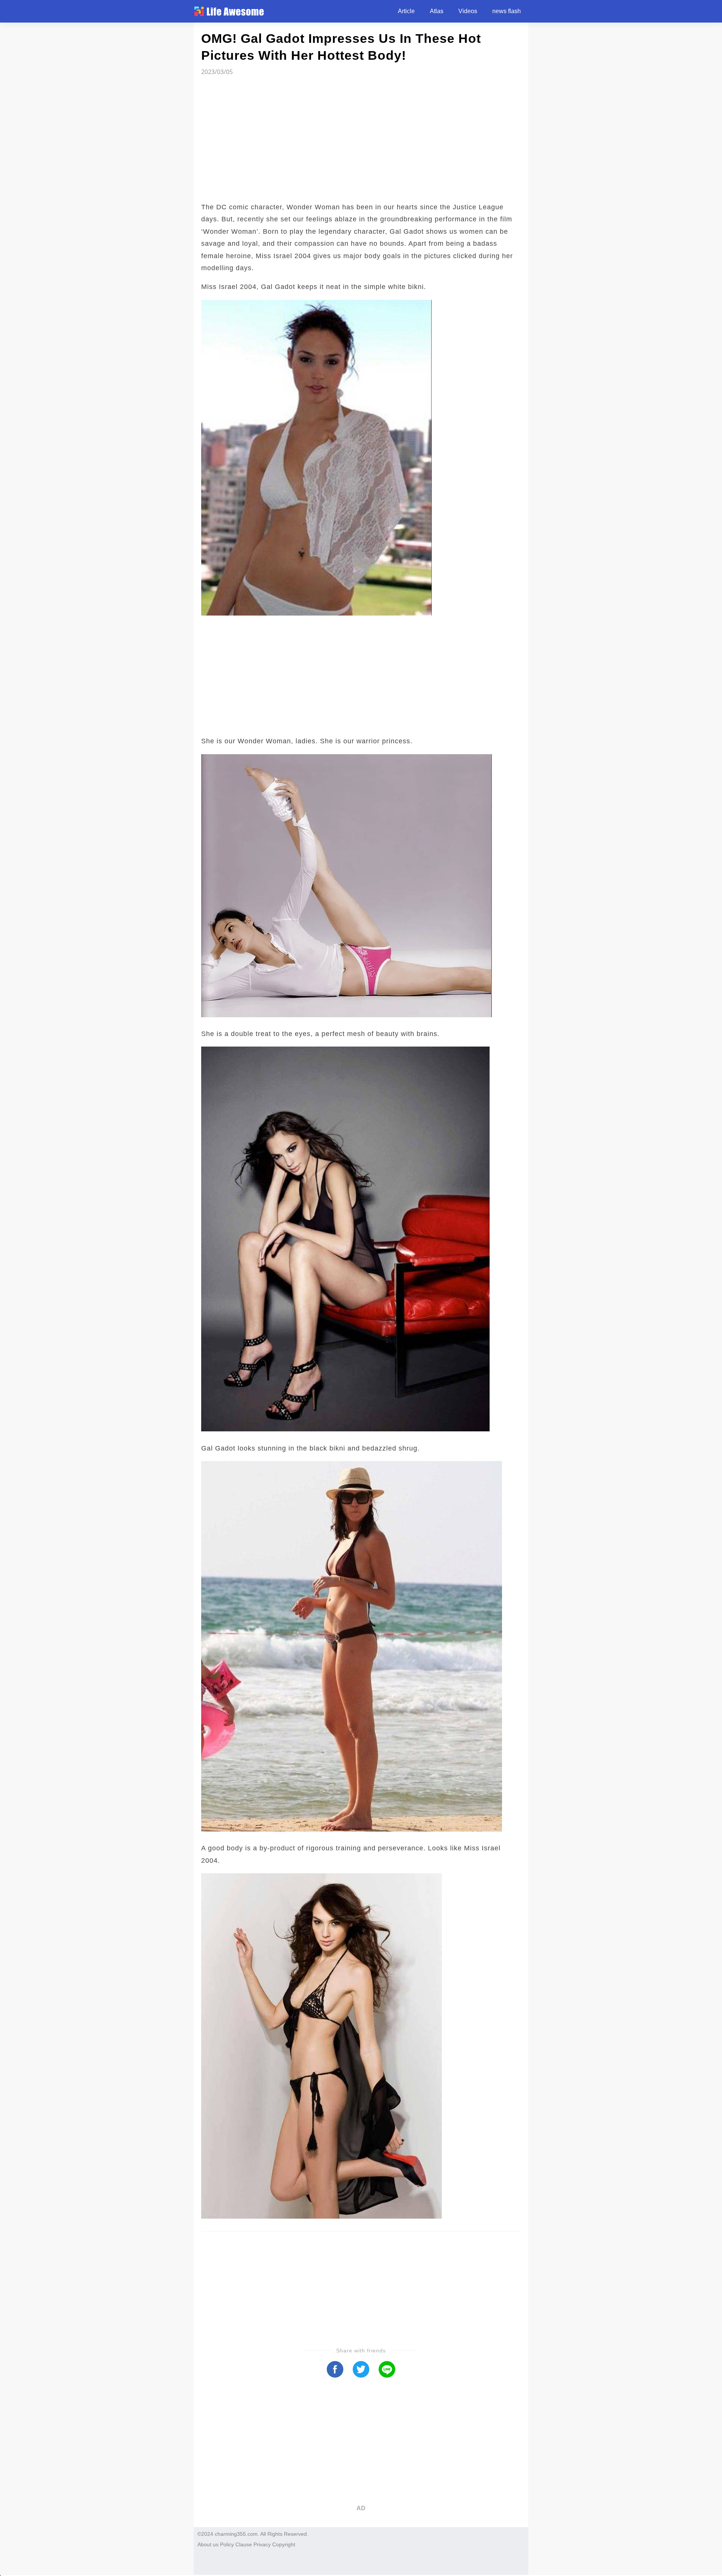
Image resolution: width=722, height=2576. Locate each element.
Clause (244, 2544)
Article (406, 11)
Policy (227, 2544)
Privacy (262, 2544)
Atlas (437, 11)
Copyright (284, 2544)
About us (208, 2544)
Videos (468, 11)
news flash (507, 11)
